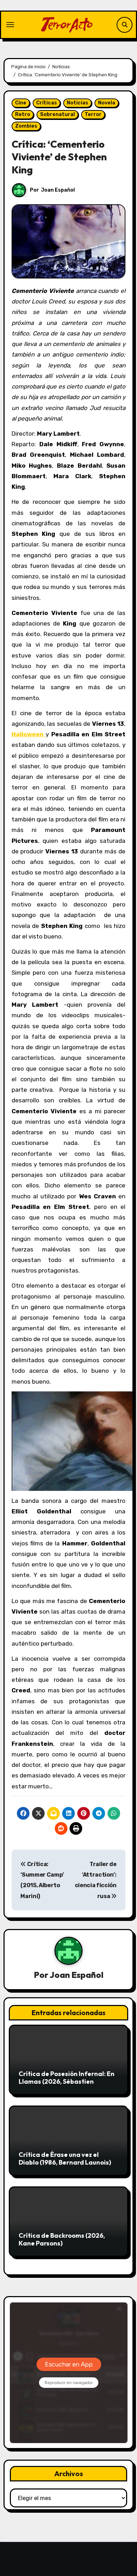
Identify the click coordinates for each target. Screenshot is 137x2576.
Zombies (26, 126)
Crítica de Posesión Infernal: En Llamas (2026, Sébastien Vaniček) (67, 2081)
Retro (23, 114)
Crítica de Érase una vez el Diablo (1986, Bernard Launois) (65, 2158)
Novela (107, 103)
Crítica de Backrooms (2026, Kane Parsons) (62, 2239)
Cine (21, 103)
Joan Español (58, 190)
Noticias (77, 103)
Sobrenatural (57, 114)
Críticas (47, 103)
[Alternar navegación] (10, 25)
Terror (93, 114)
